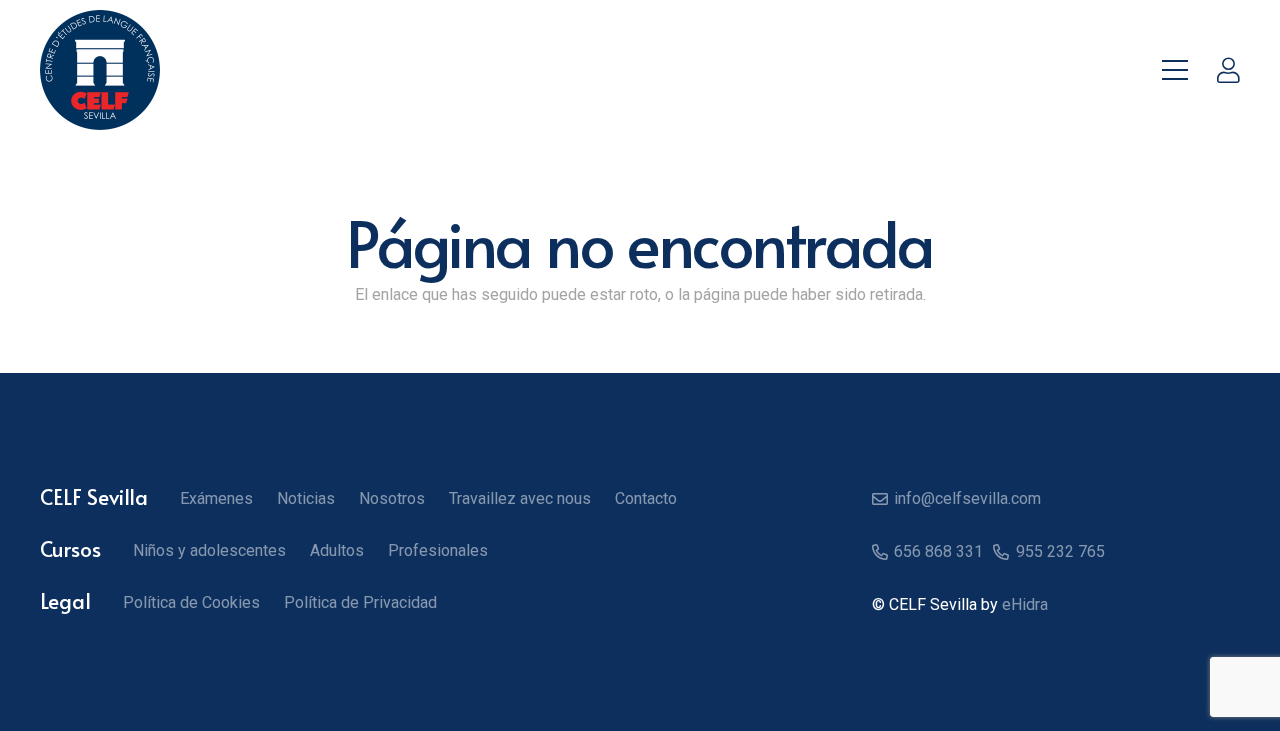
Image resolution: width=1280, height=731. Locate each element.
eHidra (1025, 604)
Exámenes (216, 498)
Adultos (337, 550)
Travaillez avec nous (520, 498)
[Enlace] (1228, 70)
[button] (1175, 70)
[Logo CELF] (100, 70)
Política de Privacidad (360, 602)
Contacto (646, 498)
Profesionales (438, 550)
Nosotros (392, 498)
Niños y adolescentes (209, 550)
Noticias (306, 498)
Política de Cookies (191, 602)
